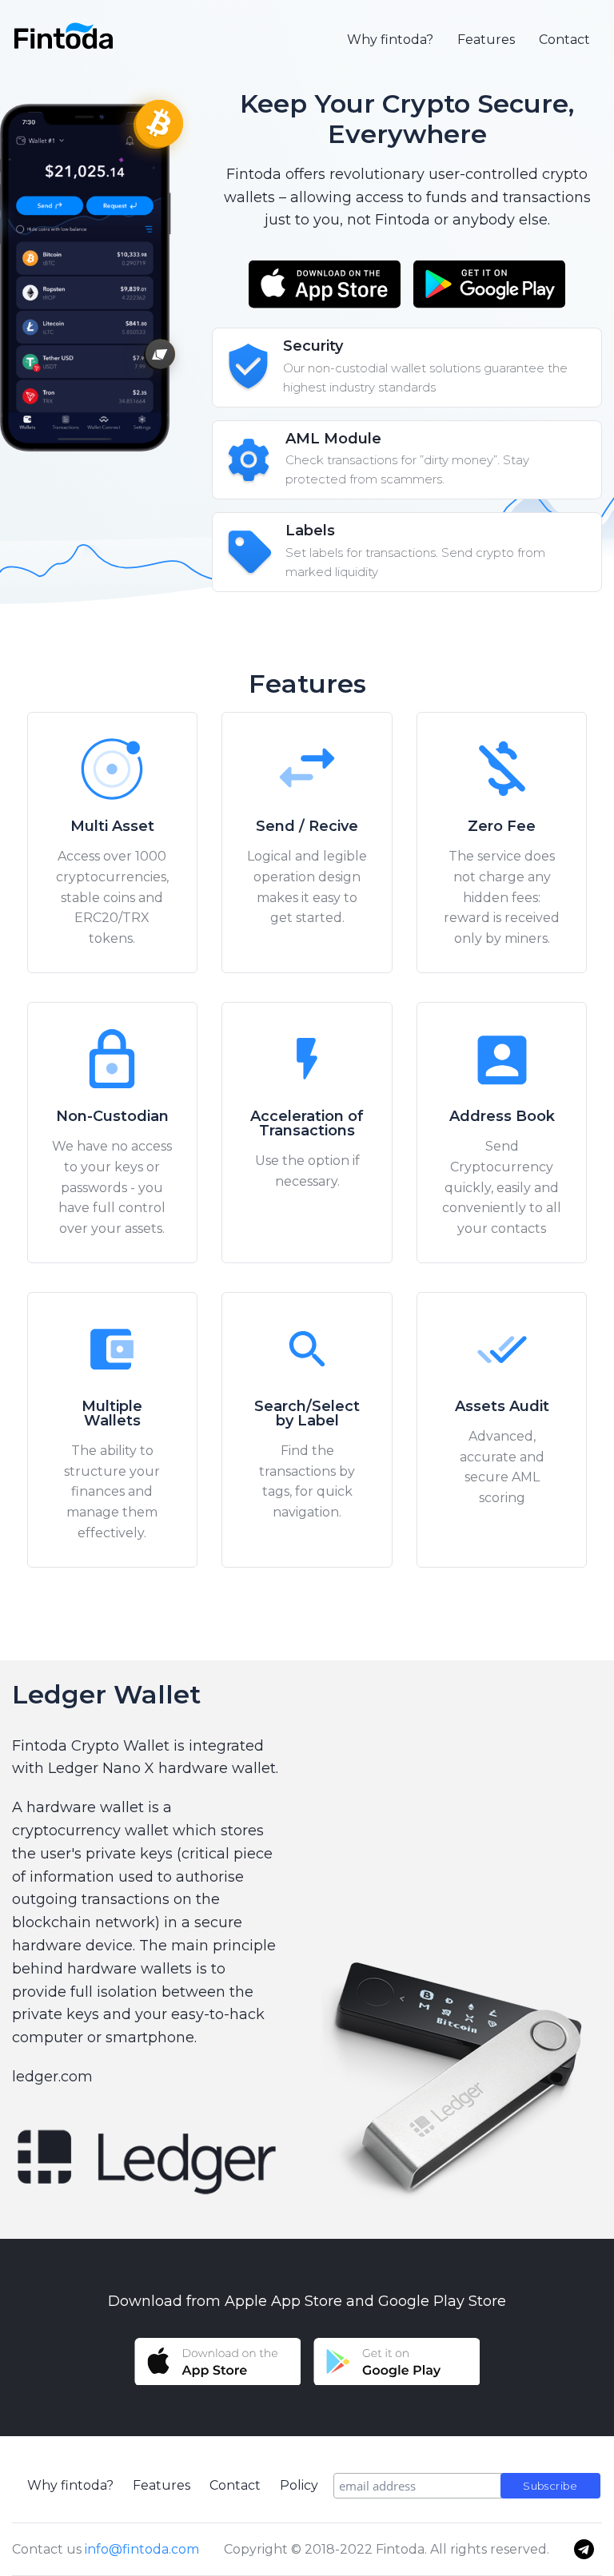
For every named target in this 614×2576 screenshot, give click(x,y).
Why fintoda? (390, 40)
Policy (299, 2485)
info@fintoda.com (142, 2549)
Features (486, 40)
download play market (489, 284)
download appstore (325, 284)
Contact (564, 40)
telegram (584, 2549)
